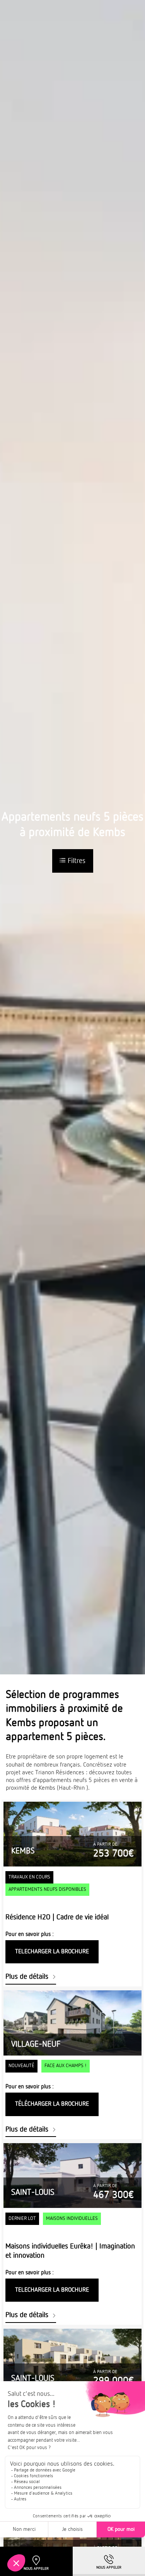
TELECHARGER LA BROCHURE (52, 1952)
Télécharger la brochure (52, 2104)
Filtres (76, 861)
